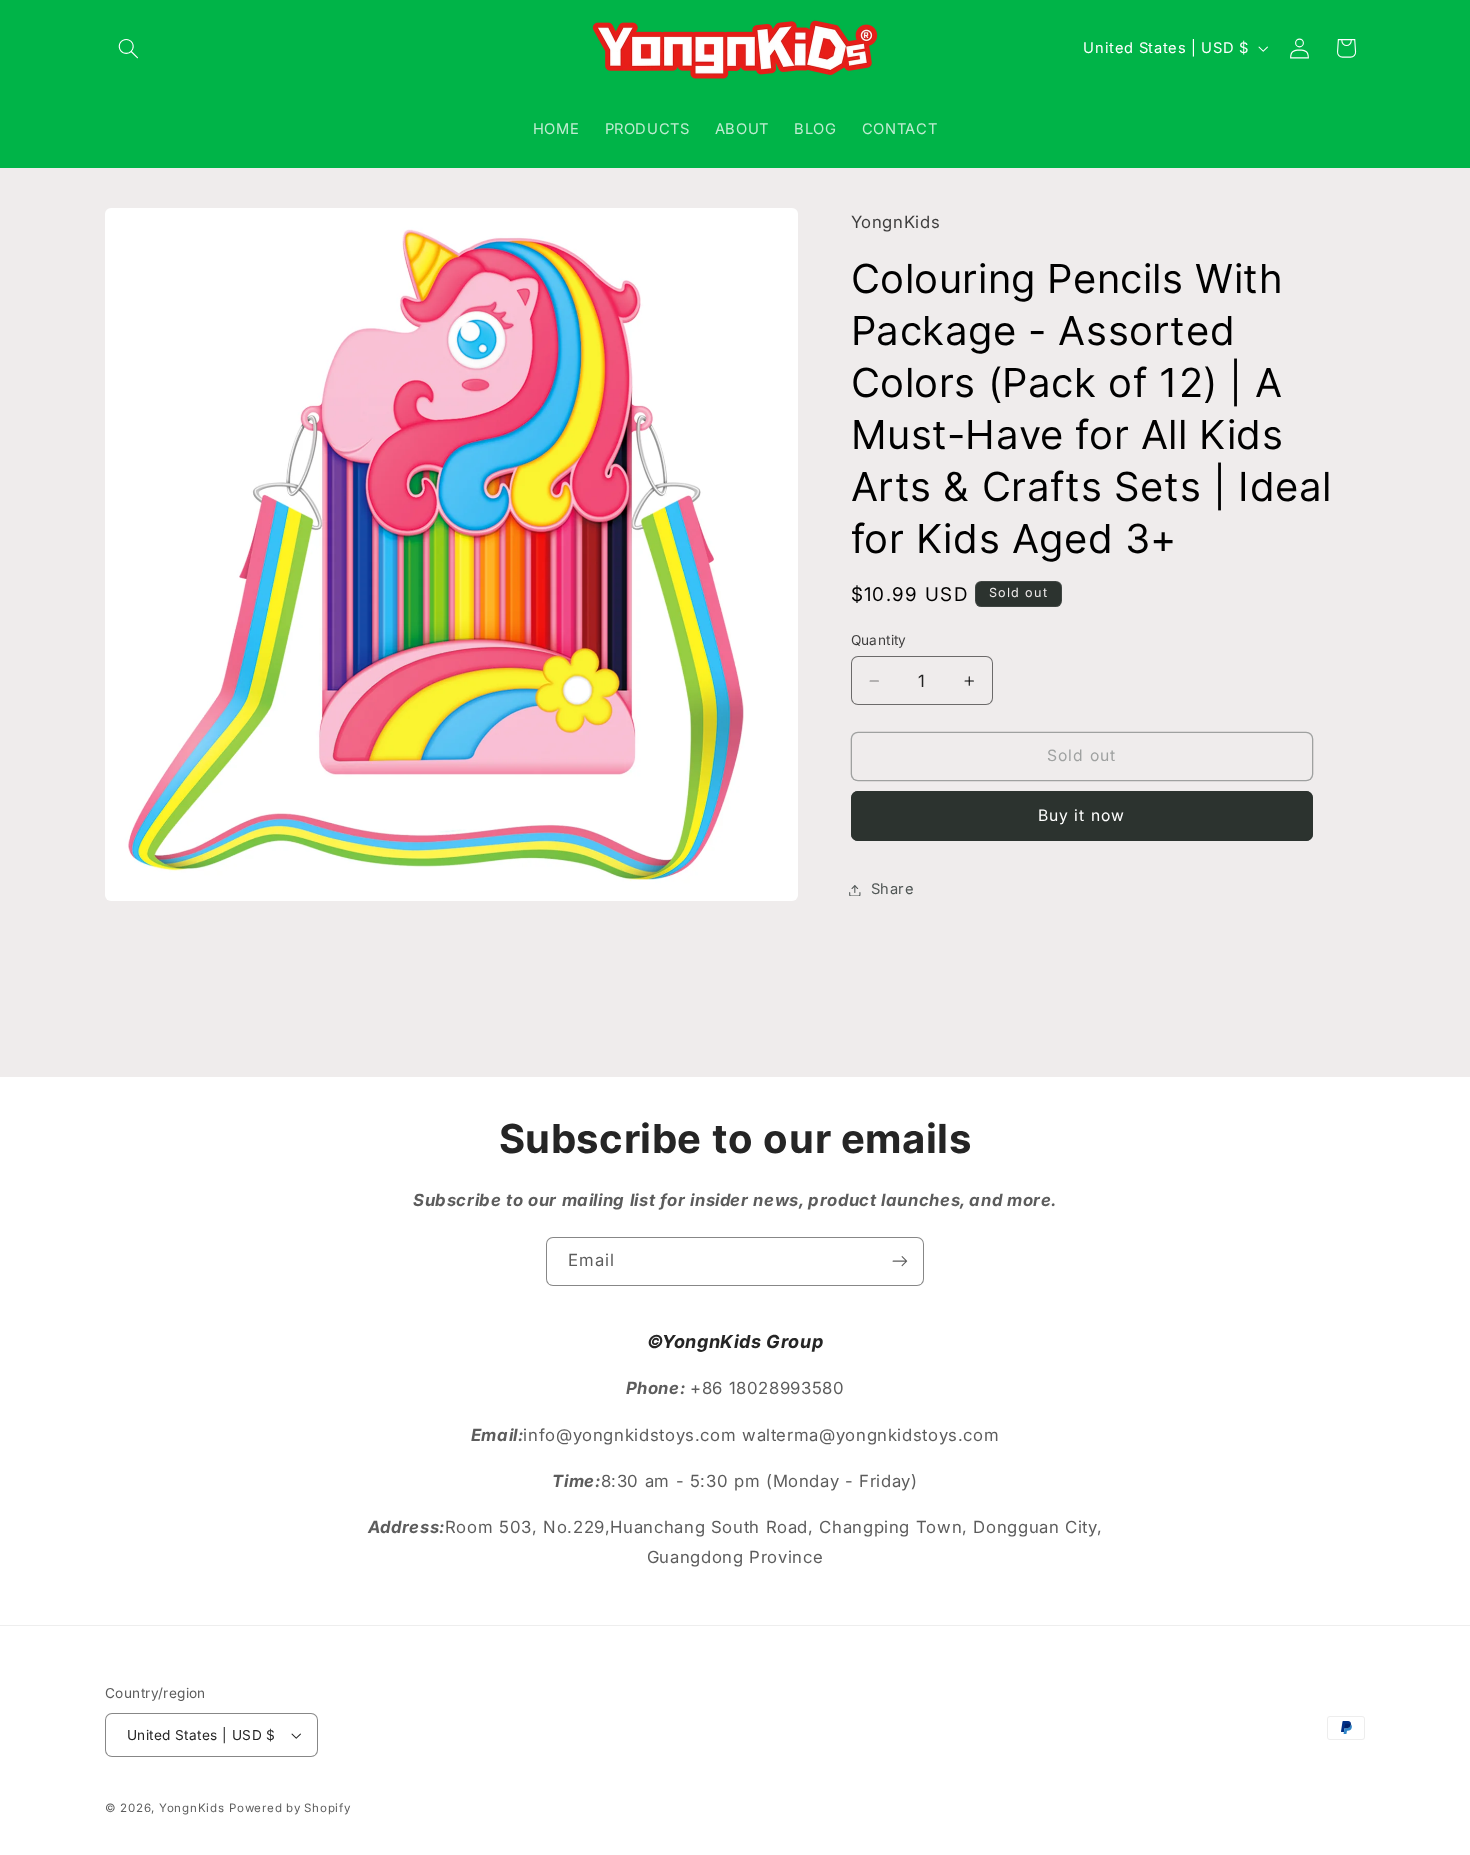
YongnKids (192, 1808)
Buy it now (1081, 815)
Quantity (879, 640)
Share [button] (893, 889)
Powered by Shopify (289, 1808)
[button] (128, 48)
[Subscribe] (900, 1261)
